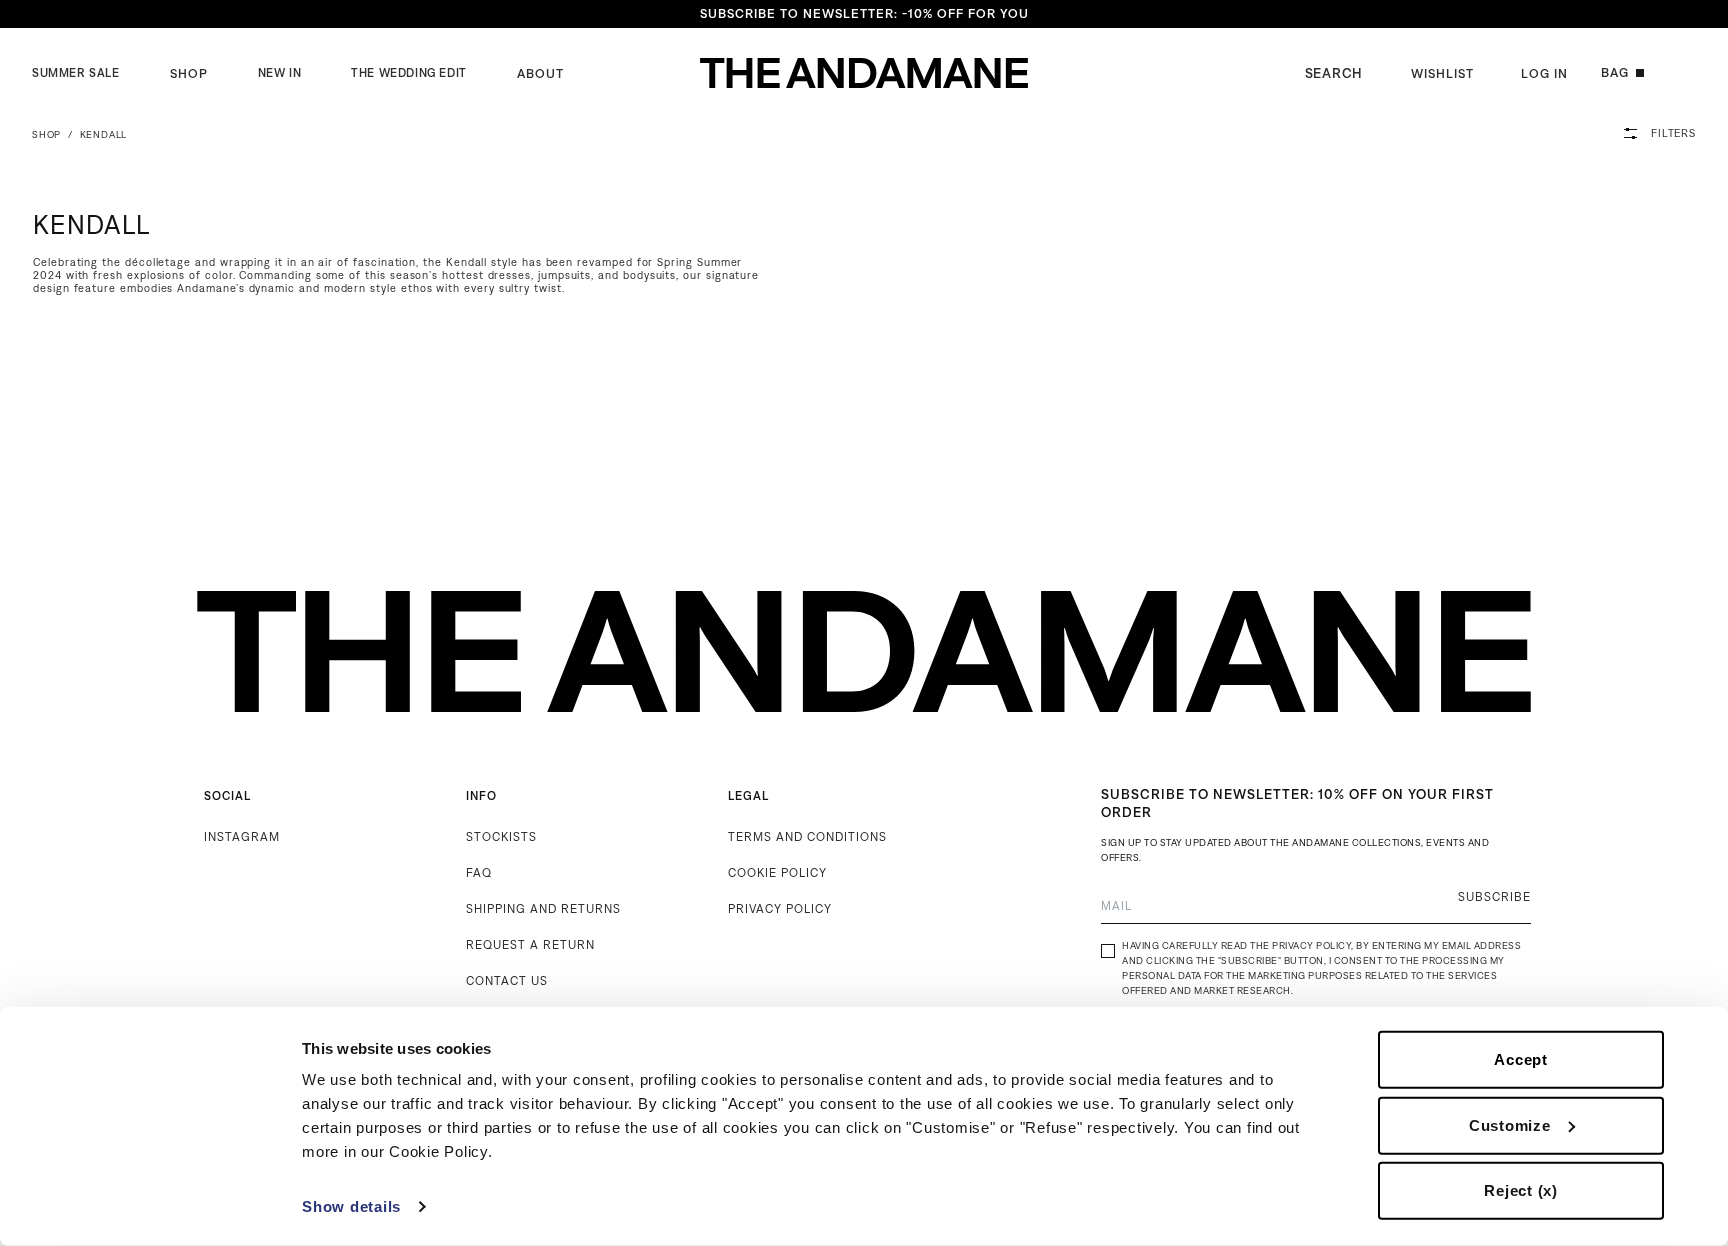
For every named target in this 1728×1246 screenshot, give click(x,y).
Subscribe (1494, 896)
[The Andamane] (863, 73)
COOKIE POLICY (777, 872)
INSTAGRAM (242, 836)
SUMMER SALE (76, 73)
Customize (1510, 1124)
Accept (1521, 1059)
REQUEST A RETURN (530, 944)
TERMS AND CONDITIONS (807, 836)
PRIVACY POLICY (780, 908)
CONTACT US (507, 980)
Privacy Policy (1311, 945)
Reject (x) (1521, 1190)
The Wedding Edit (409, 73)
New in (280, 73)
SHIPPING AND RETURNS (543, 908)
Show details (351, 1206)
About (540, 73)
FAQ (479, 872)
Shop (189, 73)
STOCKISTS (501, 836)
